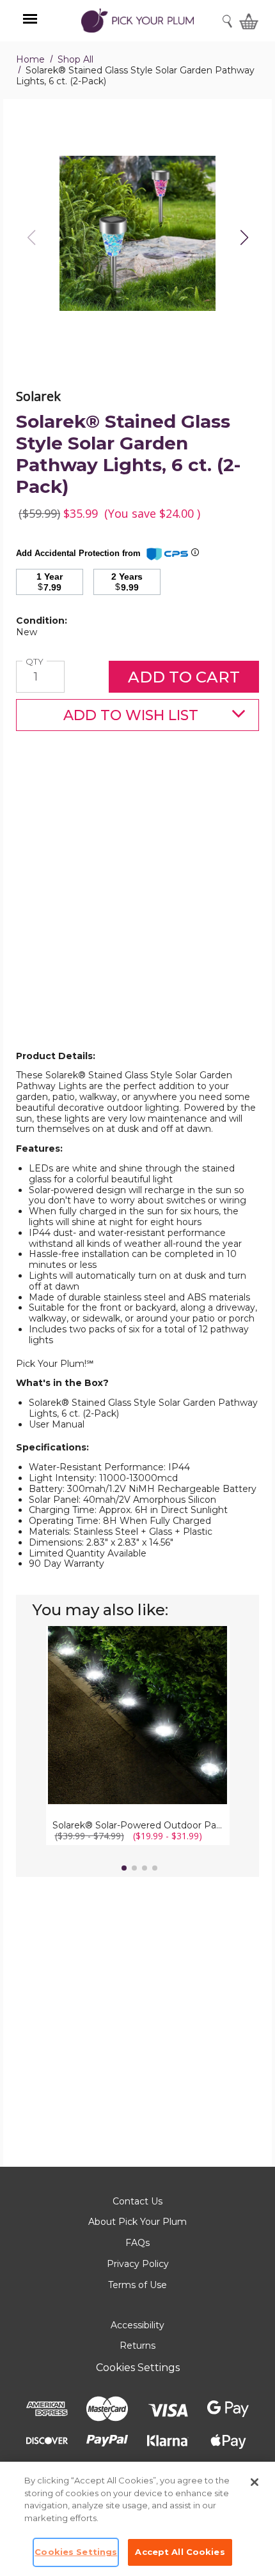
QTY (36, 662)
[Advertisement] (137, 911)
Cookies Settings (138, 2368)
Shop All (75, 59)
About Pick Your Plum (137, 2222)
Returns (137, 2346)
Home (30, 59)
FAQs (137, 2243)
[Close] (255, 2482)
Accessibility (137, 2325)
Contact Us (137, 2201)
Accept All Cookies (180, 2552)
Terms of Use (137, 2285)
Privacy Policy (138, 2264)
